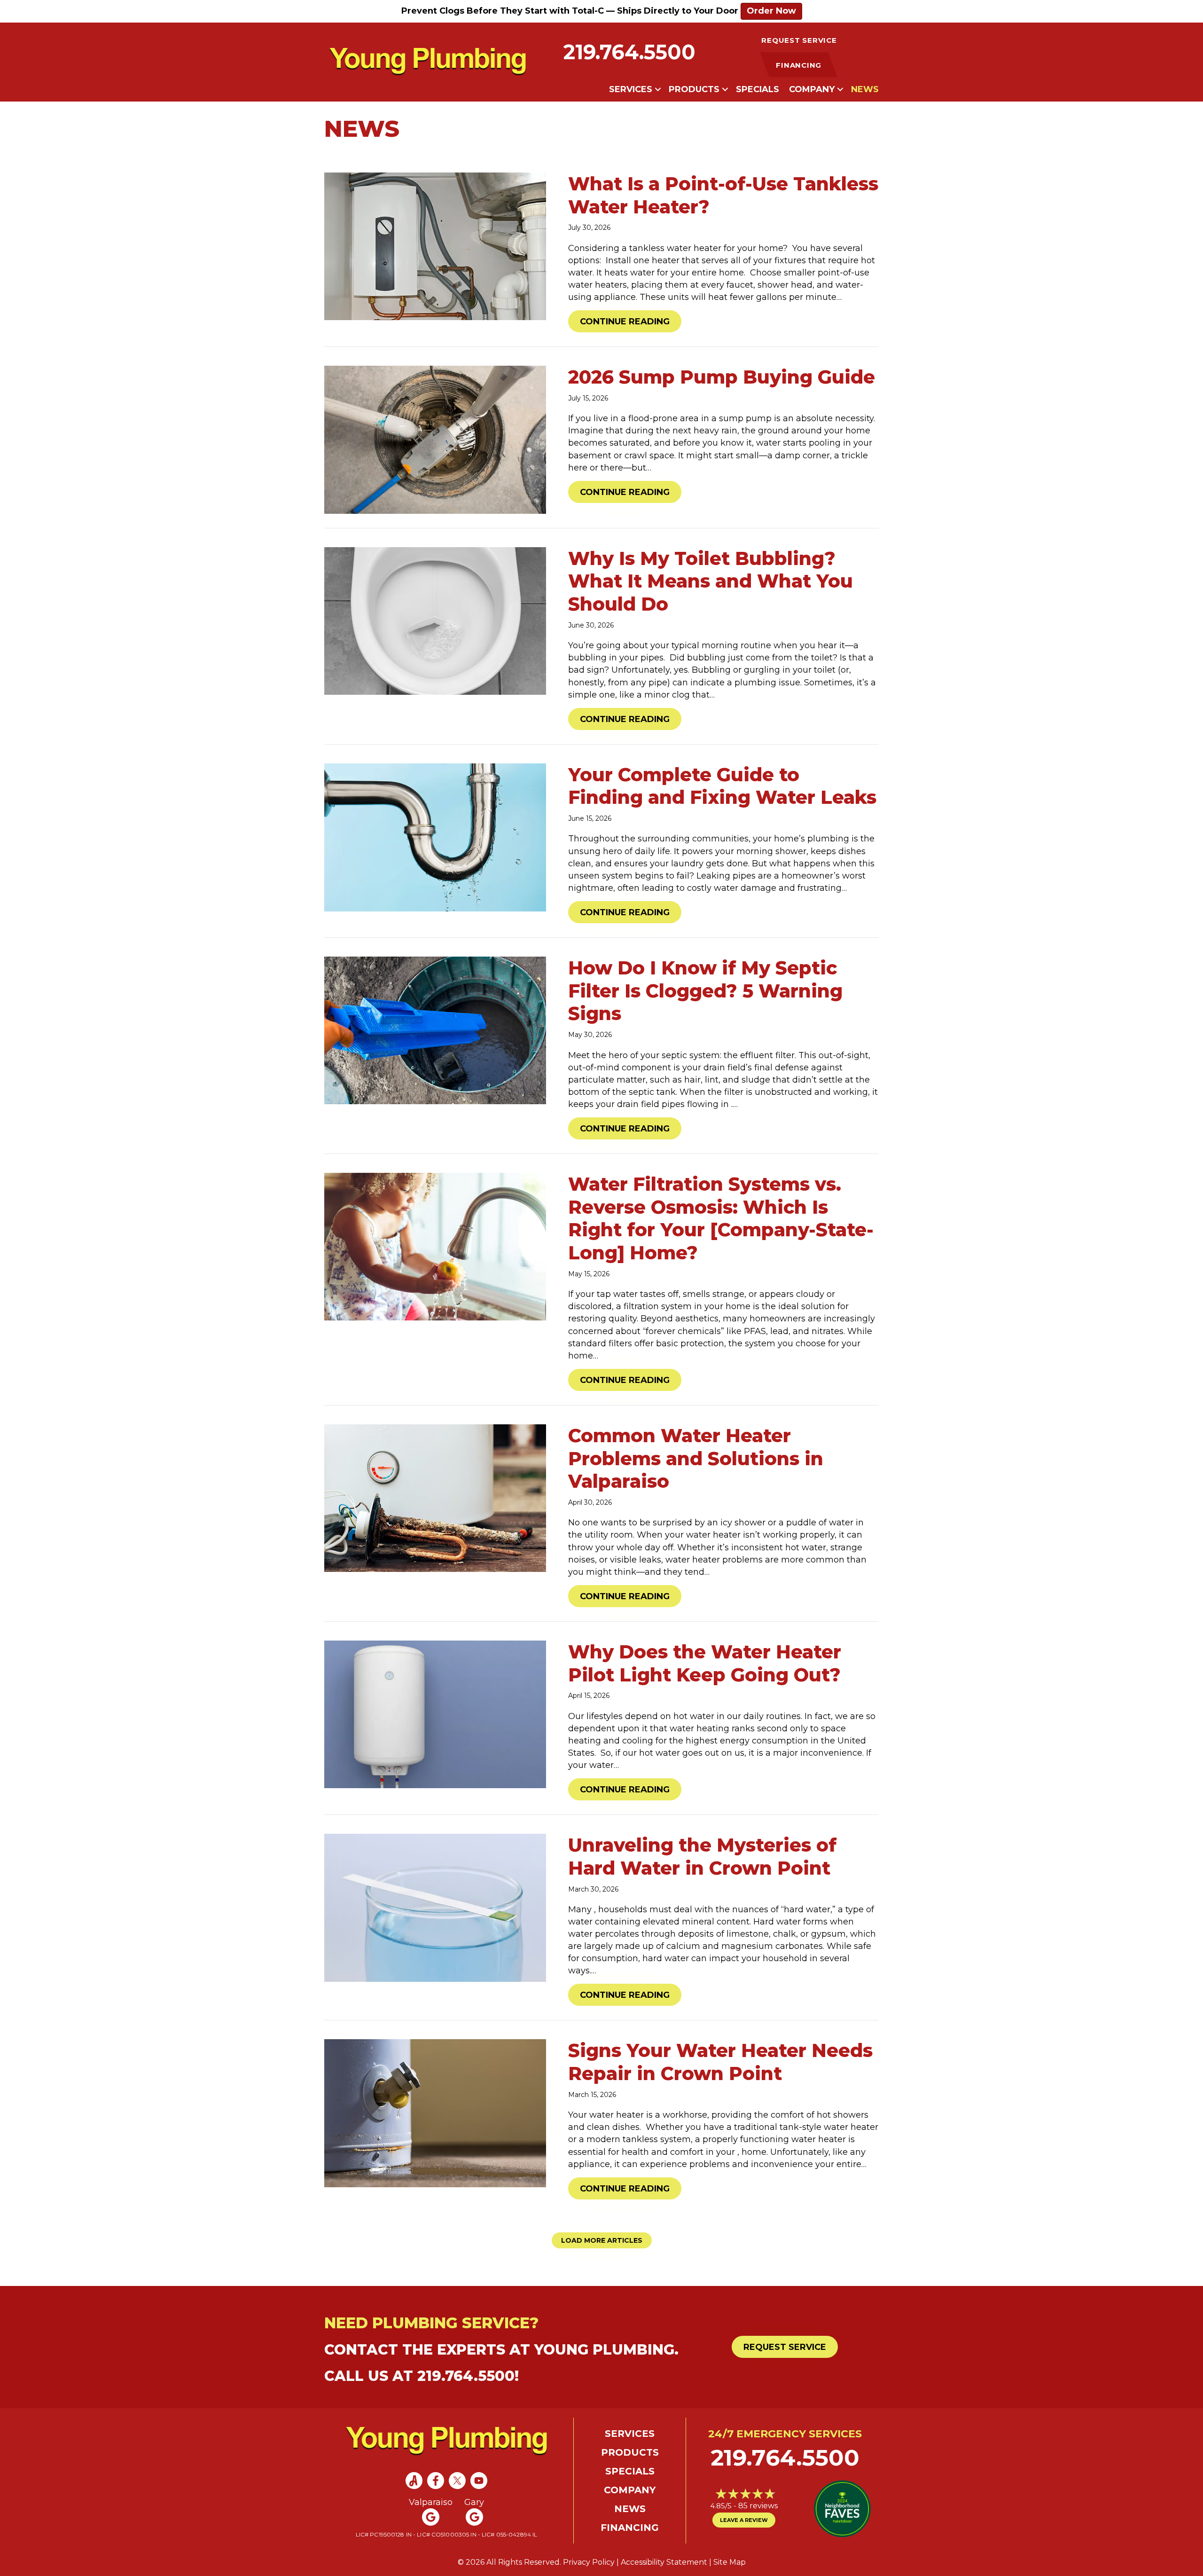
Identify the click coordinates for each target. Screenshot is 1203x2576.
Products (694, 89)
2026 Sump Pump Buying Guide (722, 377)
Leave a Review (744, 2520)
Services (631, 89)
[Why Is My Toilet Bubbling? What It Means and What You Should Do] (435, 620)
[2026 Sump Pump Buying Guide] (435, 439)
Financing (630, 2528)
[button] (658, 89)
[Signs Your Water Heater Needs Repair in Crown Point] (435, 2113)
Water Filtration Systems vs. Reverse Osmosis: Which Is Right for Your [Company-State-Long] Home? (721, 1218)
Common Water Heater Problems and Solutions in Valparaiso (696, 1459)
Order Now (771, 11)
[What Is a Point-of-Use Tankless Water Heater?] (435, 246)
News (865, 89)
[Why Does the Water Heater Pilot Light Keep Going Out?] (435, 1714)
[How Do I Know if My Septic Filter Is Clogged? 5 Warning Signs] (435, 1030)
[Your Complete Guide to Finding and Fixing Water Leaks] (435, 837)
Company (812, 89)
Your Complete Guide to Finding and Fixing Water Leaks (722, 786)
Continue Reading (631, 321)
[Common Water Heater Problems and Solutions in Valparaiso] (435, 1498)
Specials (758, 89)
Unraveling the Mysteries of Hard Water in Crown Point (702, 1857)
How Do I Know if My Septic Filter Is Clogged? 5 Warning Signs (705, 991)
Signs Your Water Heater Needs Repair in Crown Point (720, 2062)
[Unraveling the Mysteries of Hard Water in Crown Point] (435, 1907)
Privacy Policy (589, 2562)
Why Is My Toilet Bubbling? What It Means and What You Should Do (711, 581)
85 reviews (758, 2506)
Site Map (730, 2562)
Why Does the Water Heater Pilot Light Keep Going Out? (705, 1663)
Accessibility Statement (664, 2562)
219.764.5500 (629, 52)
